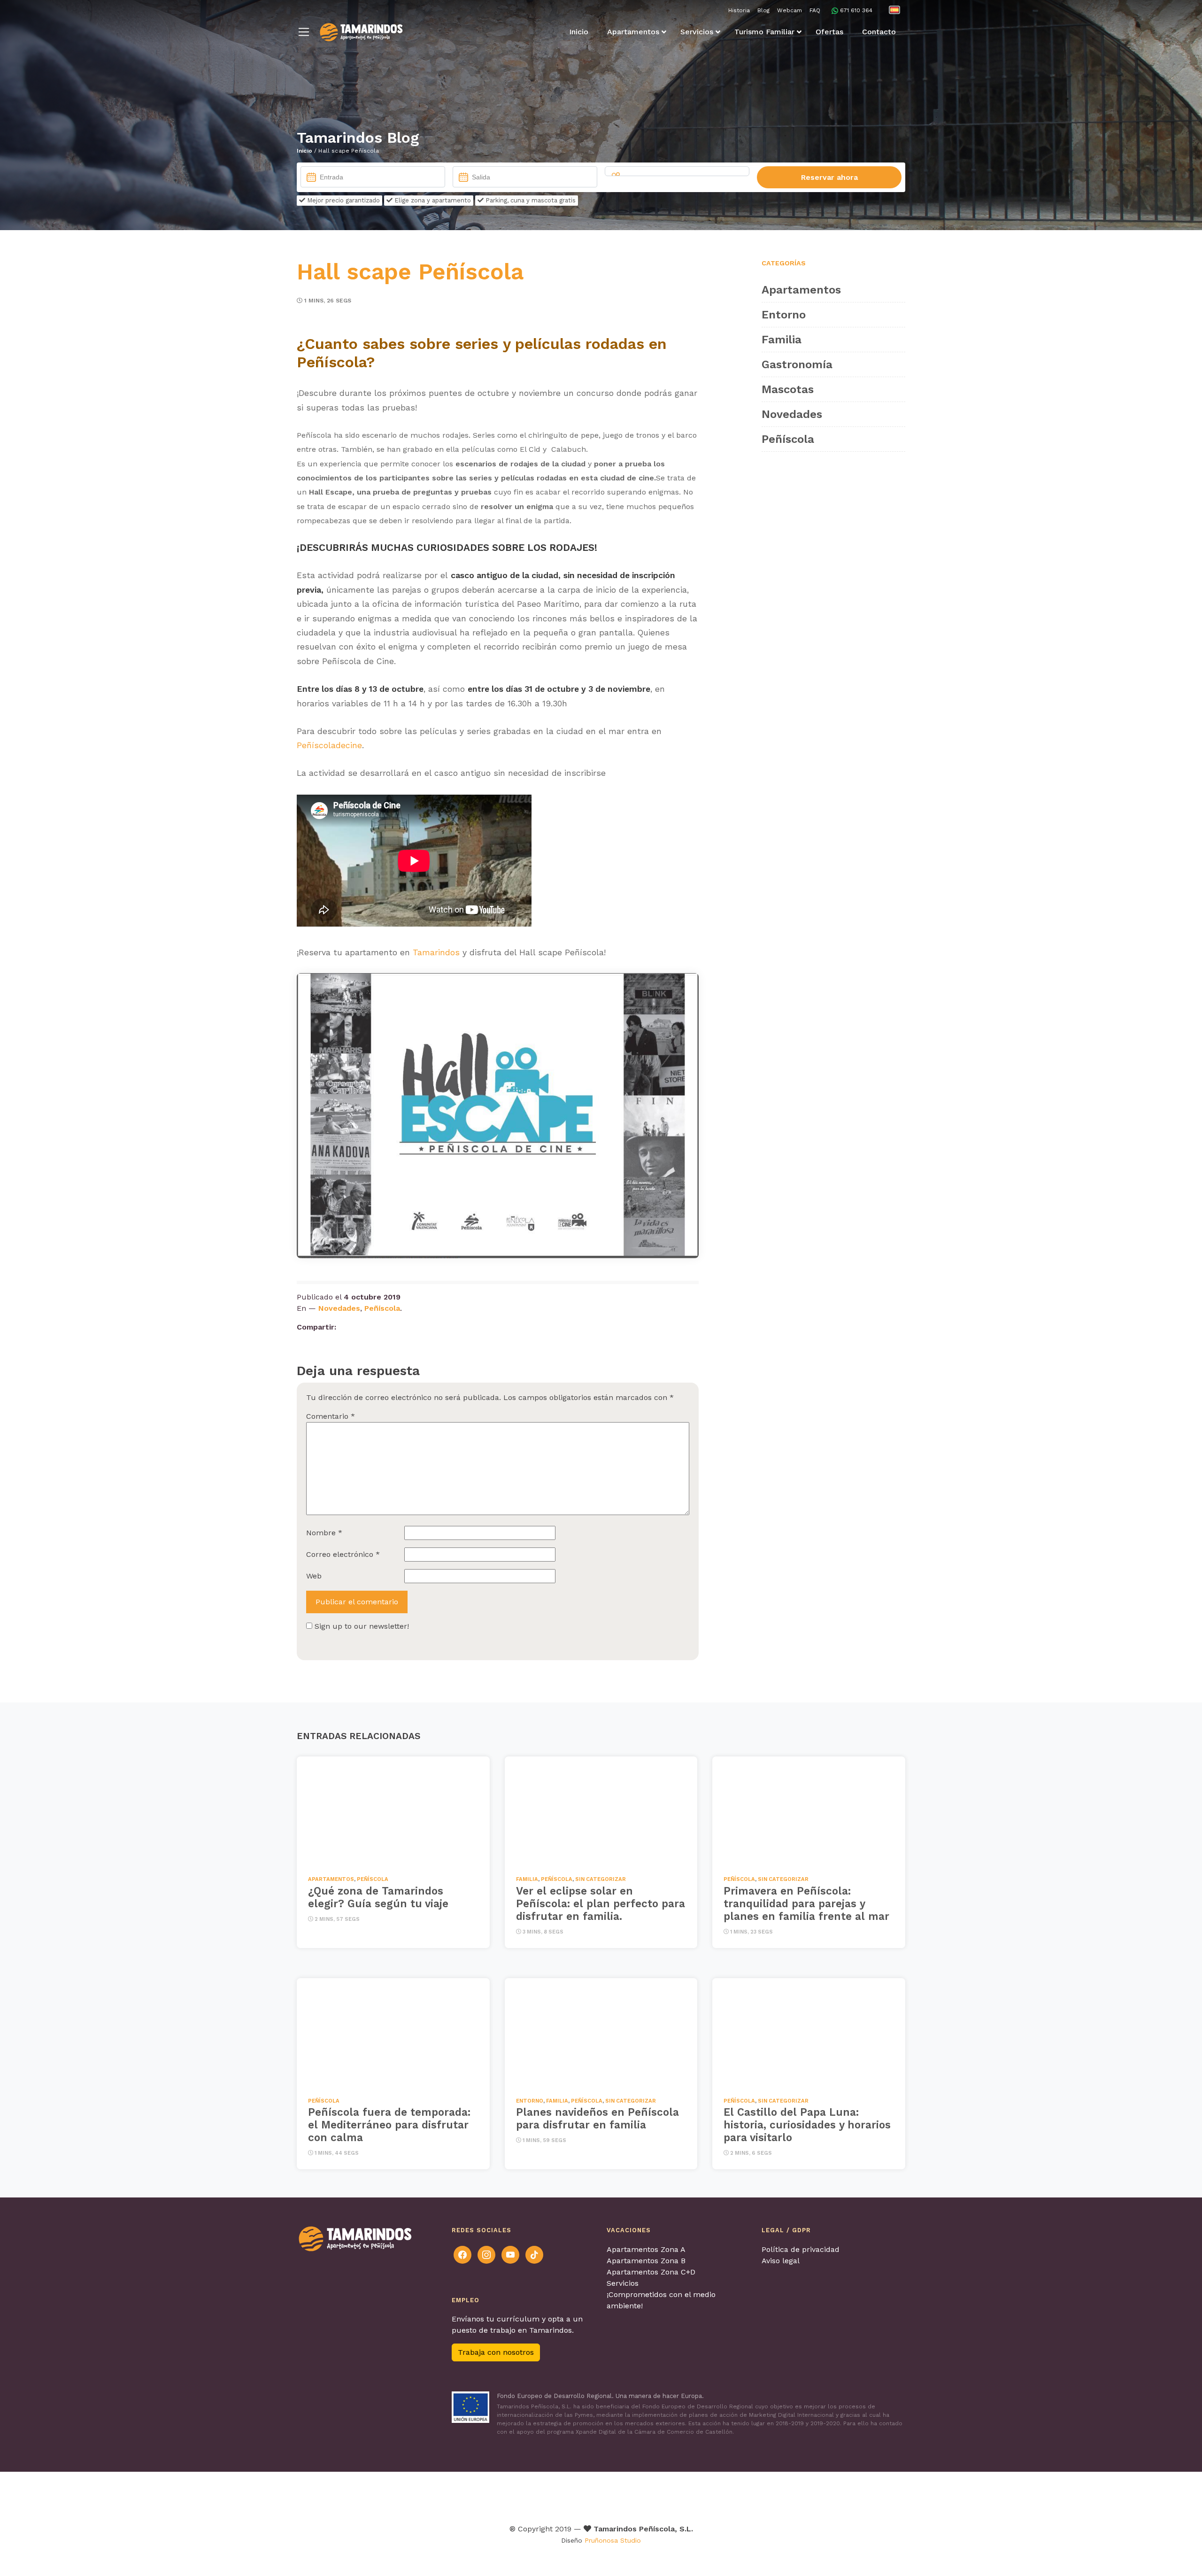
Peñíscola (382, 1308)
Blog (763, 10)
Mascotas (788, 389)
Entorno (784, 315)
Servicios (623, 2283)
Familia (782, 340)
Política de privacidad (801, 2249)
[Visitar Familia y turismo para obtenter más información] (810, 2495)
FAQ (815, 10)
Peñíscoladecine (329, 745)
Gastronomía (797, 364)
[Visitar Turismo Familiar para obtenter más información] (500, 2495)
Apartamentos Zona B (646, 2261)
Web (314, 1576)
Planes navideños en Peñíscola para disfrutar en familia (597, 2118)
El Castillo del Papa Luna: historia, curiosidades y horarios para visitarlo (807, 2125)
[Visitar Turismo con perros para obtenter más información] (642, 2495)
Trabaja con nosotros (496, 2352)
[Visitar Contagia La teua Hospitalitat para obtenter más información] (465, 2495)
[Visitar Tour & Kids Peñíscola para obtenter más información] (551, 2495)
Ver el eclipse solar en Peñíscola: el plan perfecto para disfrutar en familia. (601, 1903)
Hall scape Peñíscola (410, 272)
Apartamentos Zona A (646, 2249)
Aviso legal (781, 2261)
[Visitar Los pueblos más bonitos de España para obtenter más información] (696, 2495)
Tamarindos (436, 952)
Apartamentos (801, 290)
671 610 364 (856, 10)
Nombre (324, 1533)
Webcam (790, 10)
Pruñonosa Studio (613, 2540)
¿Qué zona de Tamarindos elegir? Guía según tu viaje (378, 1897)
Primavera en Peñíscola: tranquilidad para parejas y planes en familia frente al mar (806, 1903)
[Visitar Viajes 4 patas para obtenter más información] (600, 2495)
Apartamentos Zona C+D (651, 2272)
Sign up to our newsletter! (362, 1626)
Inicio (304, 151)
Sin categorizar (601, 1879)
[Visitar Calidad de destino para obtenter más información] (751, 2495)
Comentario (331, 1416)
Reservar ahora (829, 177)
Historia (739, 10)
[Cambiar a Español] (894, 10)
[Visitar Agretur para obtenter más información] (405, 2495)
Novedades (339, 1308)
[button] (304, 32)
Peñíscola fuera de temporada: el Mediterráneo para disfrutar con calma (389, 2125)
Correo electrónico (343, 1554)
